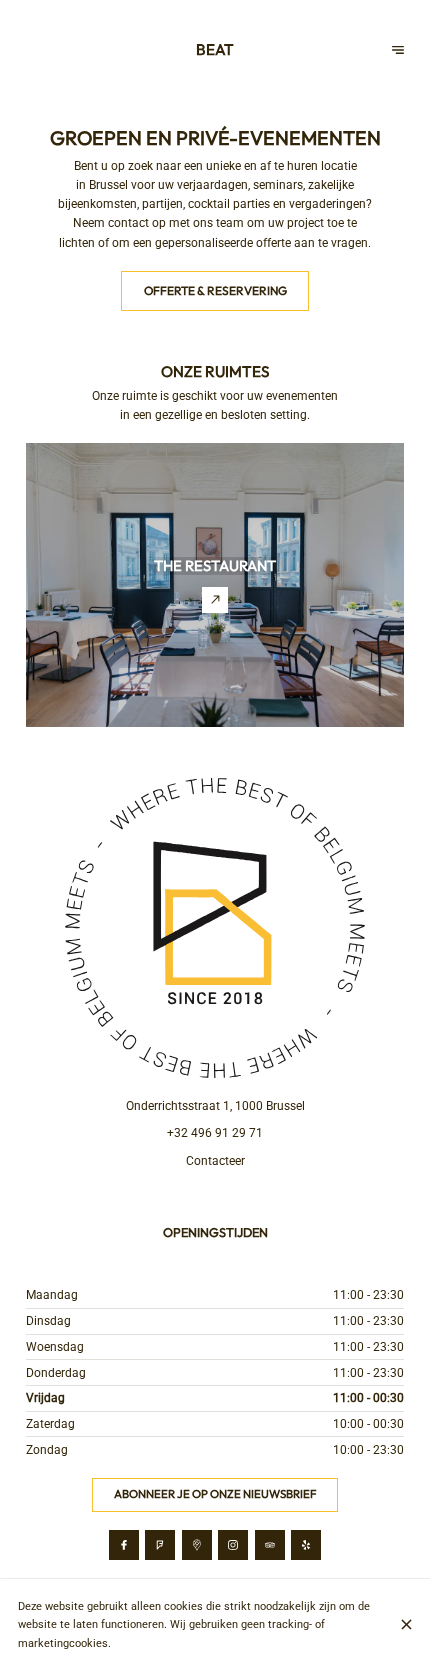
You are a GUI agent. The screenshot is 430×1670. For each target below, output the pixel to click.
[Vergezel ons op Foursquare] (160, 1545)
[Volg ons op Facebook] (124, 1545)
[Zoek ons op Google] (197, 1545)
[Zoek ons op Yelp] (306, 1545)
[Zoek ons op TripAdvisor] (270, 1545)
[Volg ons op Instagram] (233, 1545)
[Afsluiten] (406, 1624)
